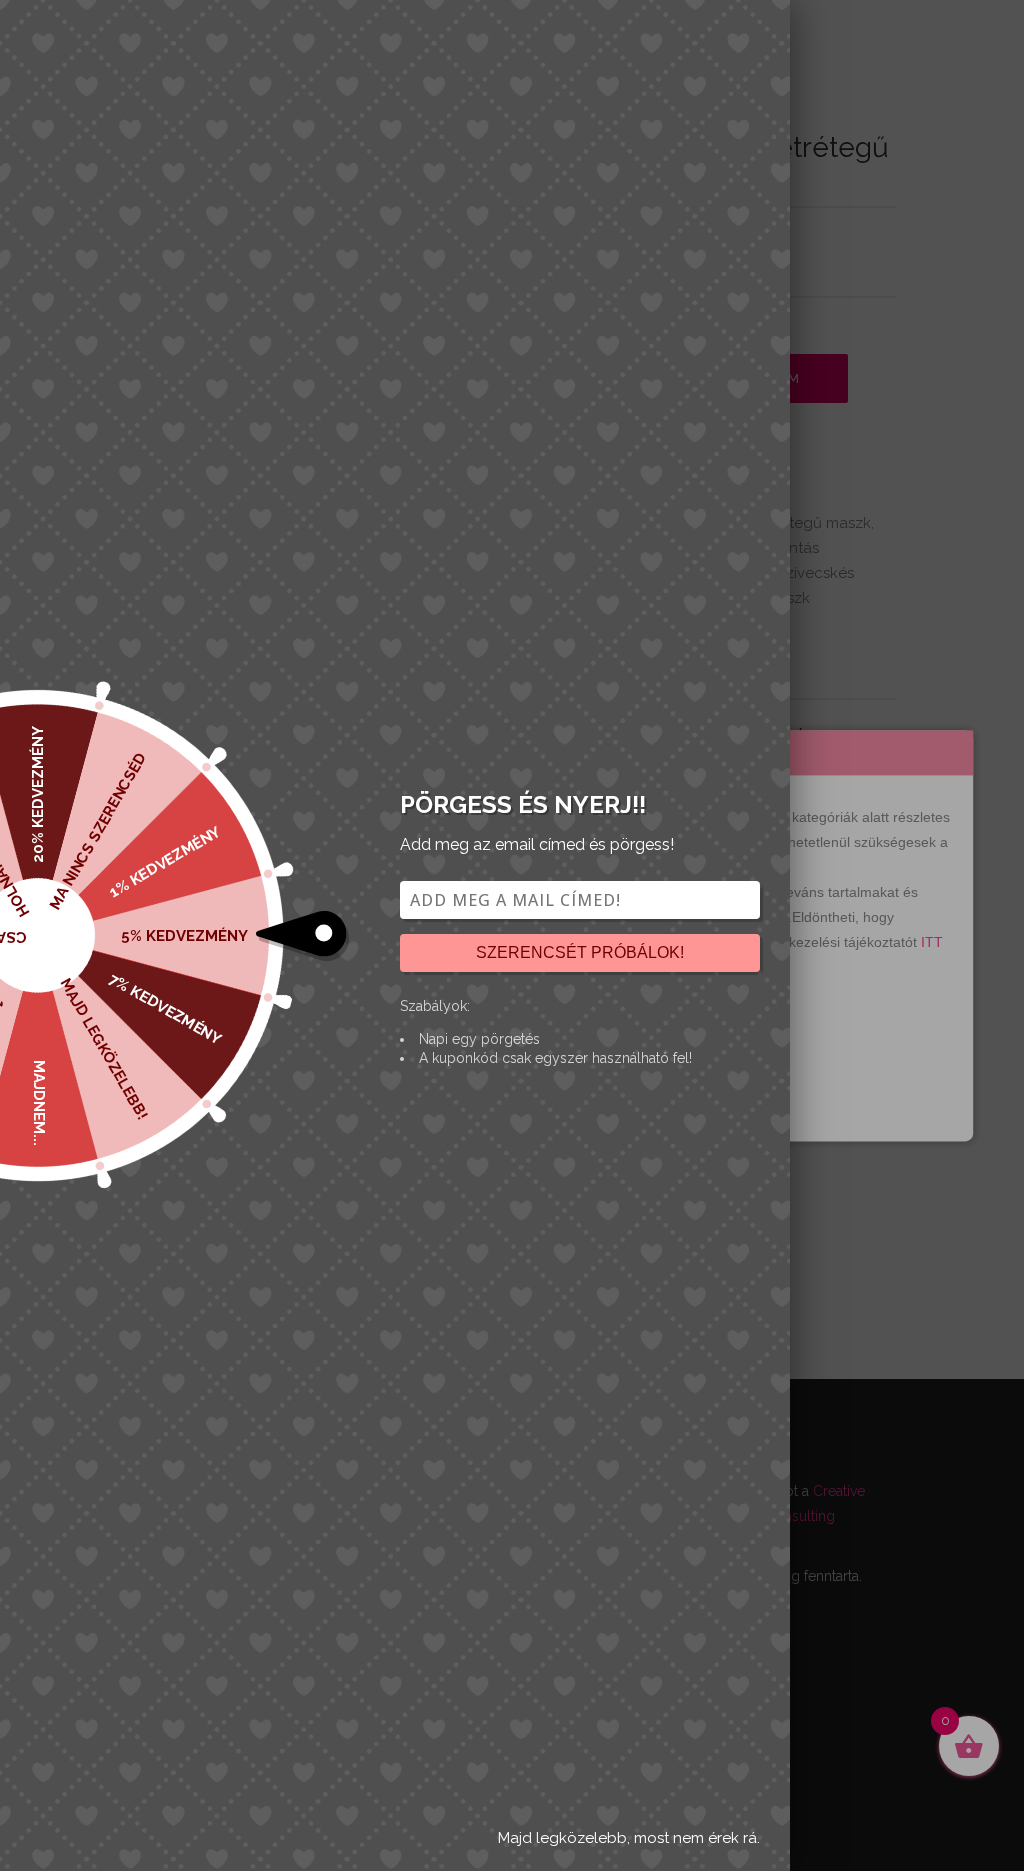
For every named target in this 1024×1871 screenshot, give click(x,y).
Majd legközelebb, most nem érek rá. (629, 1838)
